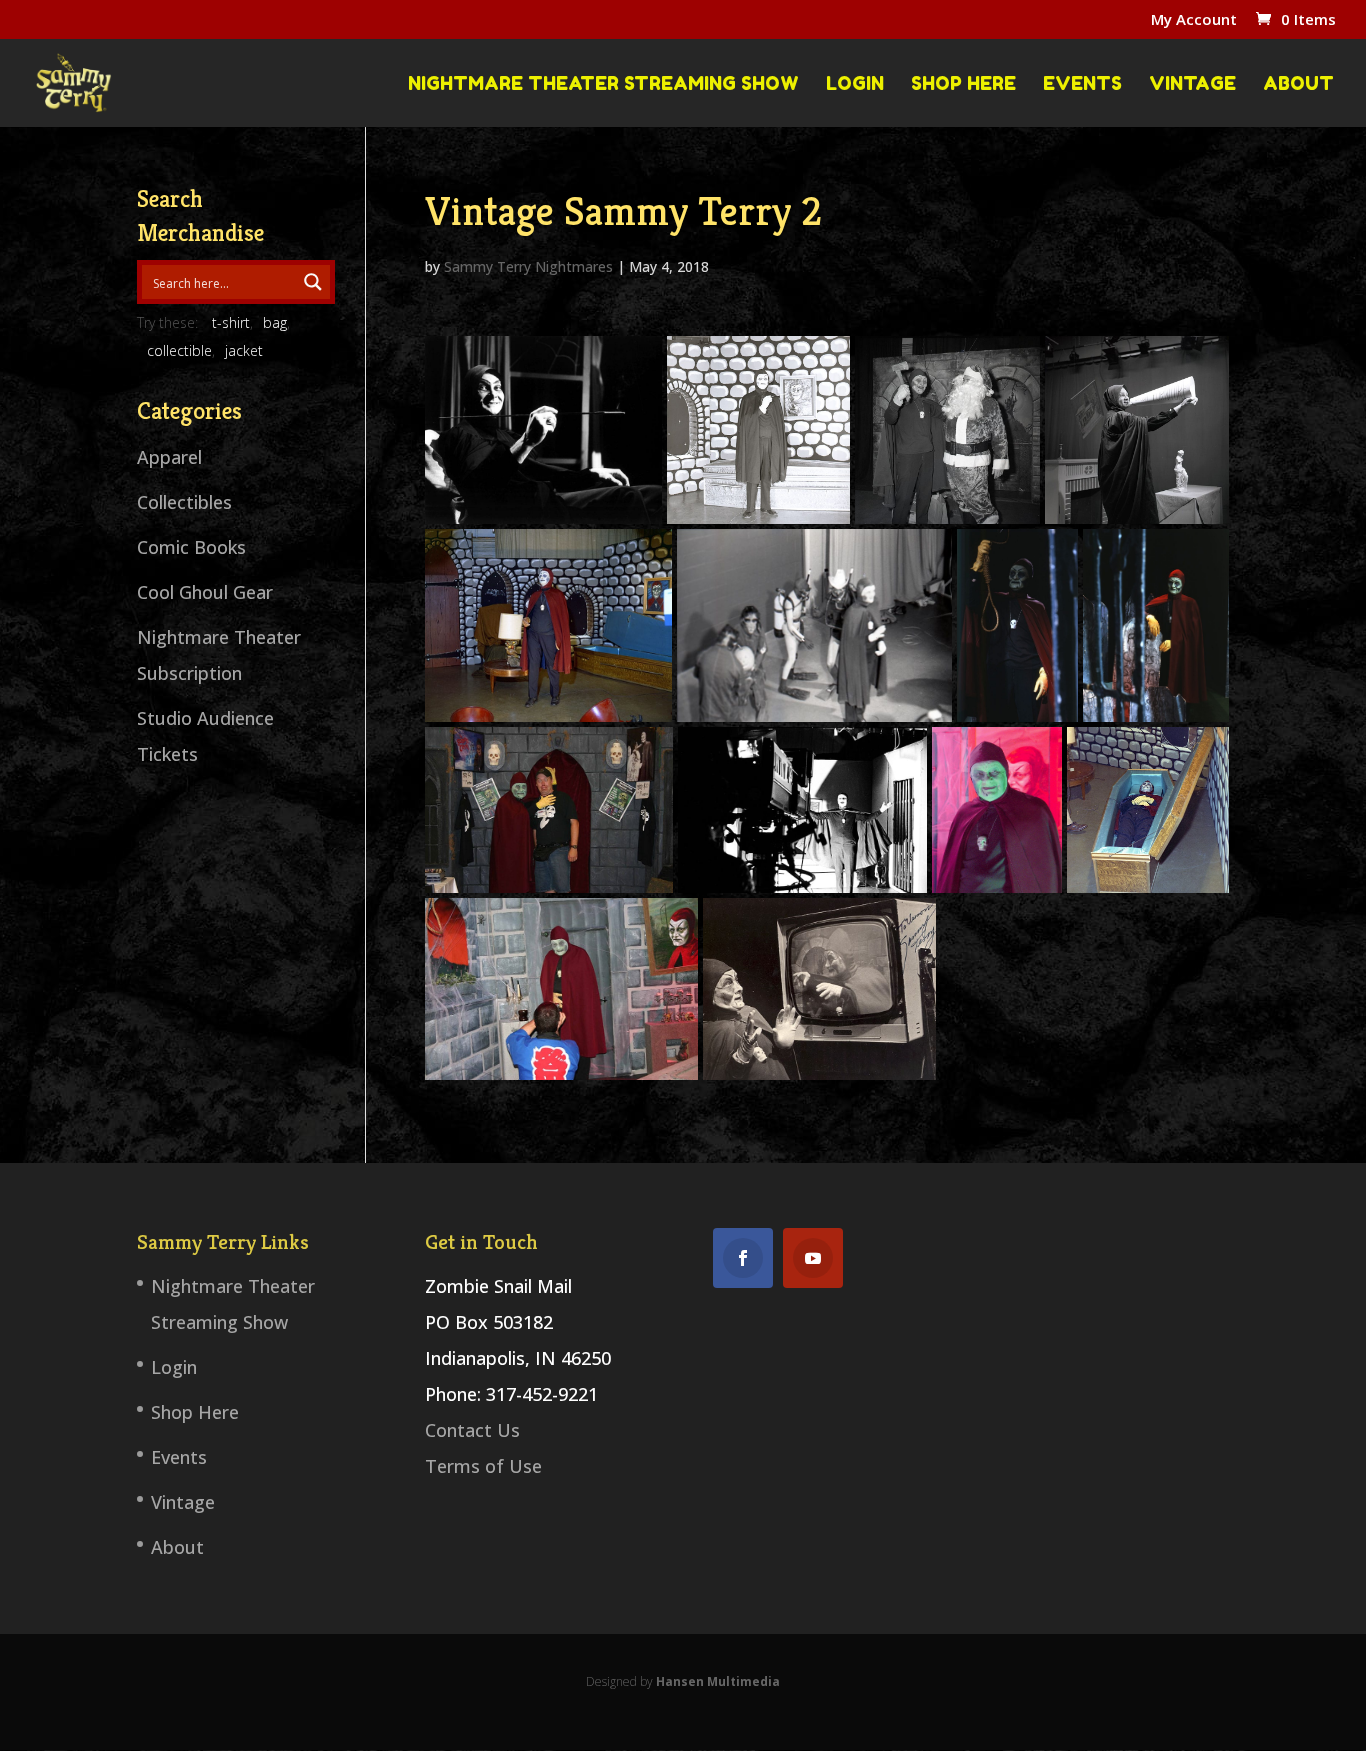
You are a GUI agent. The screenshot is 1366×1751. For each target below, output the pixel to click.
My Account (1194, 20)
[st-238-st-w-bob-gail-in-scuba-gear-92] (814, 626)
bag (275, 322)
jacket (244, 350)
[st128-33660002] (802, 810)
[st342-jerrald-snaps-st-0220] (561, 988)
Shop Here (963, 84)
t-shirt (231, 322)
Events (1082, 84)
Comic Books (191, 547)
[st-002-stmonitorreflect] (819, 988)
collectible (179, 350)
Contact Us (472, 1430)
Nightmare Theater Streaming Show (603, 84)
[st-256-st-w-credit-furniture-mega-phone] (1137, 430)
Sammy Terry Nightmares (528, 266)
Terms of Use (483, 1466)
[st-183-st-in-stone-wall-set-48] (758, 430)
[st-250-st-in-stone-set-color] (548, 626)
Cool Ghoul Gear (205, 592)
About (1298, 84)
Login (855, 84)
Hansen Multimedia (718, 1681)
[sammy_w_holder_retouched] (543, 430)
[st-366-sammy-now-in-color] (997, 810)
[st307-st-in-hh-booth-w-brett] (549, 810)
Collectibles (184, 502)
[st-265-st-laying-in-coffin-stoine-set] (1148, 810)
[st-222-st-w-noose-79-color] (1017, 626)
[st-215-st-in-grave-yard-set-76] (1156, 626)
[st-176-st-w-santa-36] (947, 430)
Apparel (169, 457)
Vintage (1192, 84)
